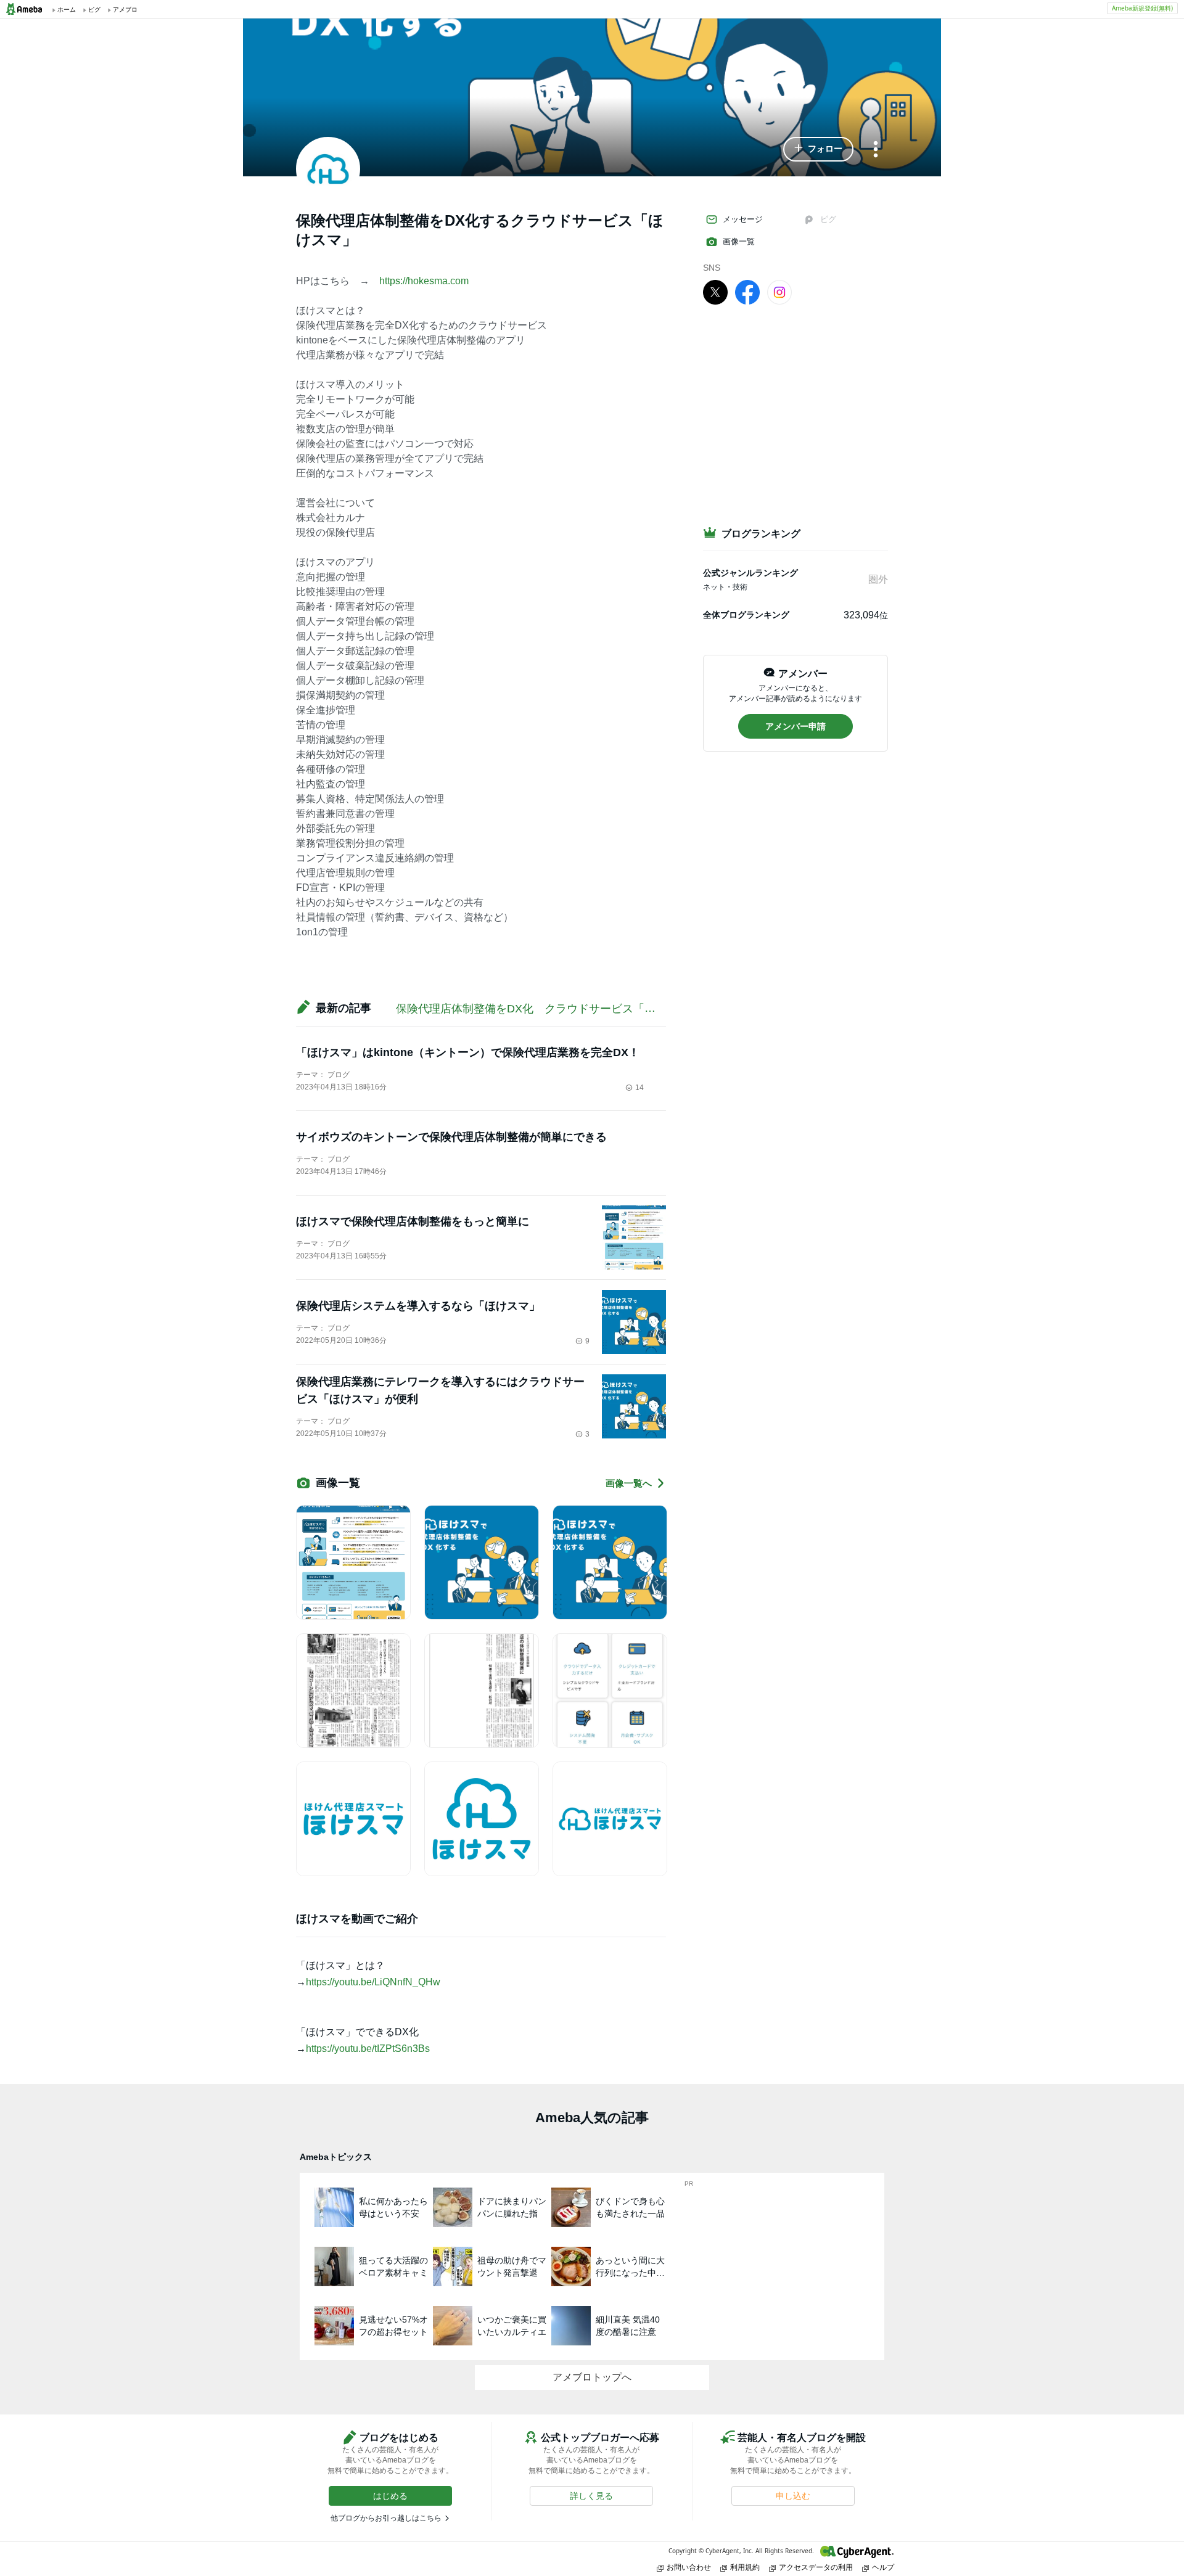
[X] (715, 292)
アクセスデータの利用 (816, 2567)
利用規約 (745, 2567)
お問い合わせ (689, 2567)
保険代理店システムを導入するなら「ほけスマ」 (418, 1306)
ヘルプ (883, 2567)
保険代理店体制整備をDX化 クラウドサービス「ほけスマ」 (548, 1009)
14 (639, 1088)
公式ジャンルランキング (750, 573)
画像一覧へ (629, 1483)
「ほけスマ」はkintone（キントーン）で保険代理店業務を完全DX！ (468, 1052)
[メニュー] (876, 150)
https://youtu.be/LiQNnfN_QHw (373, 1982)
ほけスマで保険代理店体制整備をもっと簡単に (413, 1221)
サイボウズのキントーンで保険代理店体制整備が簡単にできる (451, 1137)
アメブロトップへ (592, 2377)
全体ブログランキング (746, 615)
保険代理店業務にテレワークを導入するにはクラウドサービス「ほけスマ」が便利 (440, 1390)
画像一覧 (739, 241)
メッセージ (743, 219)
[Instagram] (779, 292)
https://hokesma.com (424, 281)
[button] (818, 149)
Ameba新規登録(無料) (1142, 8)
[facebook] (747, 292)
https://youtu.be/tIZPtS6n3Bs (368, 2049)
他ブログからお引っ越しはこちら (386, 2518)
